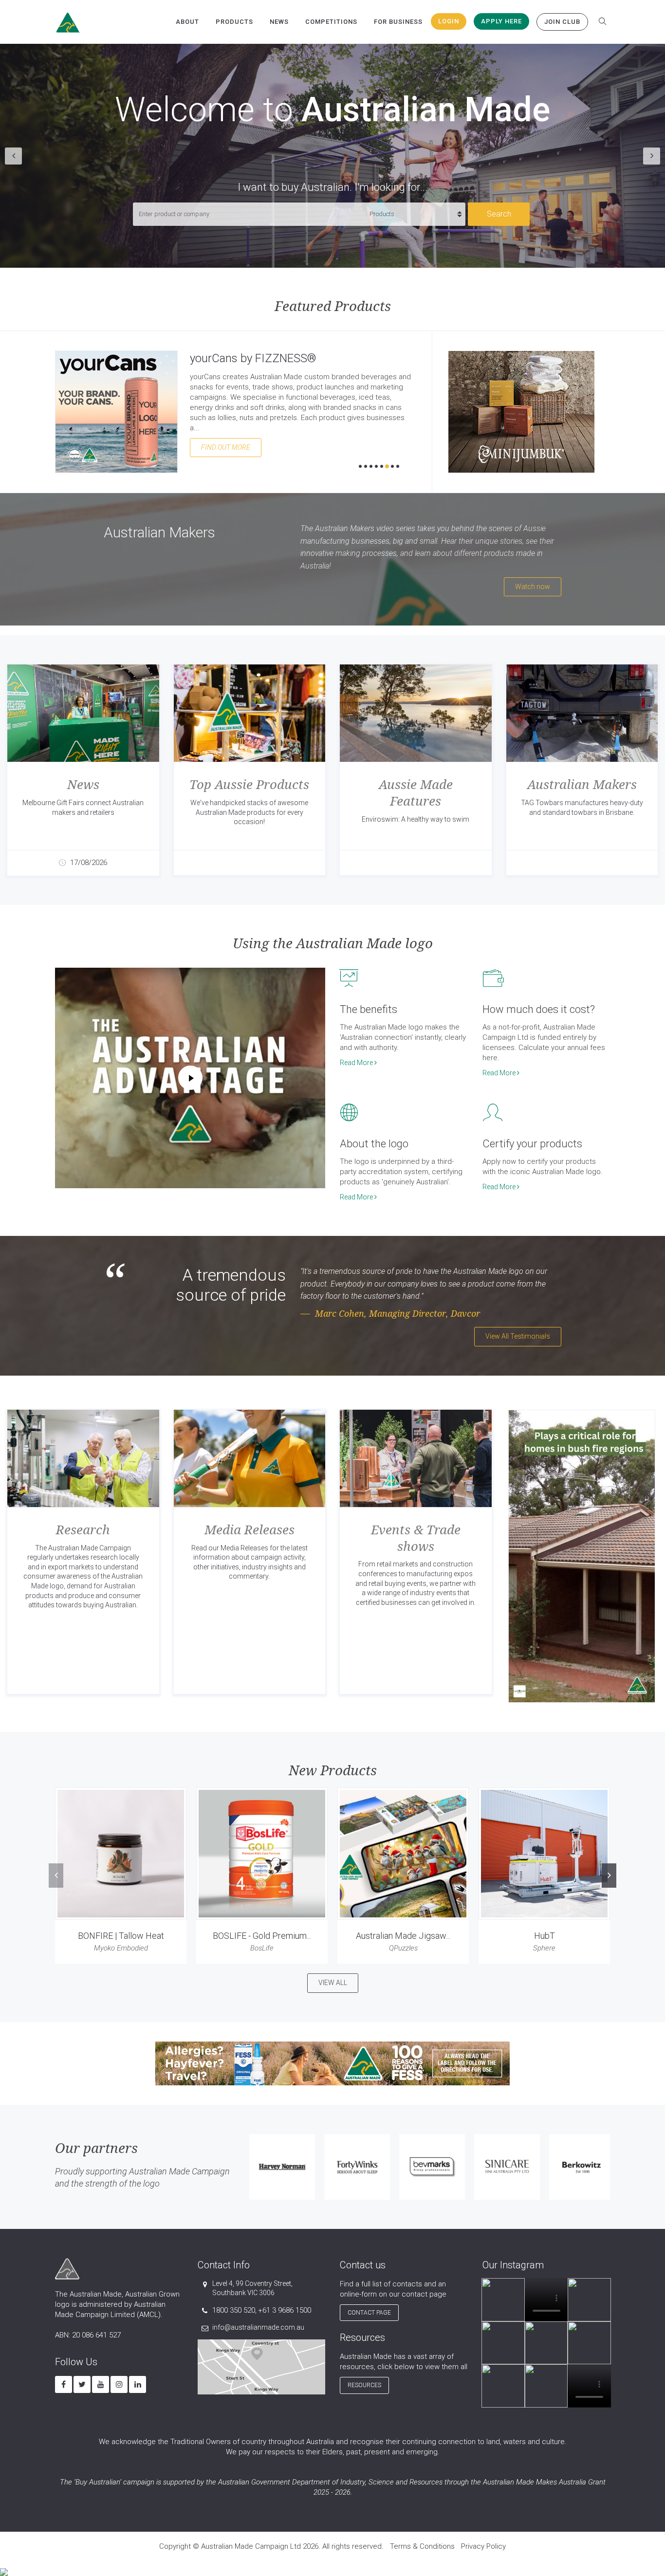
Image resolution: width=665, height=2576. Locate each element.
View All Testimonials (518, 1336)
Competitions (331, 22)
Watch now (533, 587)
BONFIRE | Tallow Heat (121, 1936)
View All (333, 1983)
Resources (364, 2385)
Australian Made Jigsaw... (403, 1936)
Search (499, 214)
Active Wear (220, 358)
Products (234, 22)
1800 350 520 (234, 2310)
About (187, 22)
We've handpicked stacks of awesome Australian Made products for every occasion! (249, 812)
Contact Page (369, 2313)
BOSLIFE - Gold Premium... (262, 1936)
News (279, 22)
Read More (357, 1063)
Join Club (562, 22)
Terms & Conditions (422, 2546)
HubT (545, 1936)
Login (449, 21)
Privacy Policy (483, 2546)
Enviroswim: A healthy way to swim (416, 819)
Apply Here (501, 21)
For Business (398, 22)
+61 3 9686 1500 (285, 2310)
